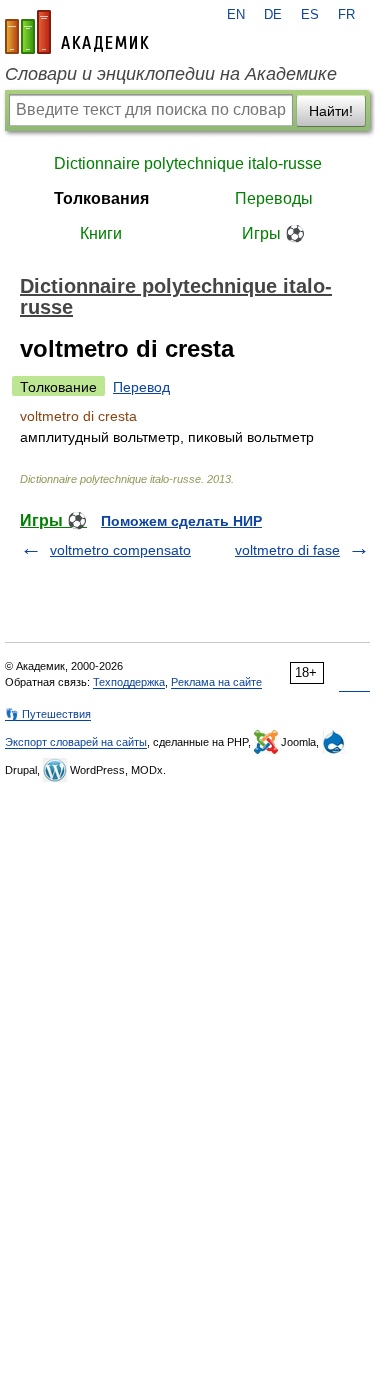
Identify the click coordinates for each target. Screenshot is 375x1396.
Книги (101, 233)
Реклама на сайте (216, 682)
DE (273, 15)
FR (346, 15)
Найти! (331, 111)
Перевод (141, 387)
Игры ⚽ (273, 233)
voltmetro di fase (287, 550)
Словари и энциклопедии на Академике (171, 74)
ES (310, 15)
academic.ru (77, 32)
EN (236, 15)
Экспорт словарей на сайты (76, 742)
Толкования (101, 198)
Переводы (274, 198)
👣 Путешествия (48, 714)
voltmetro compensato (120, 550)
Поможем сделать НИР (181, 521)
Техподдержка (129, 682)
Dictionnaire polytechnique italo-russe (188, 163)
